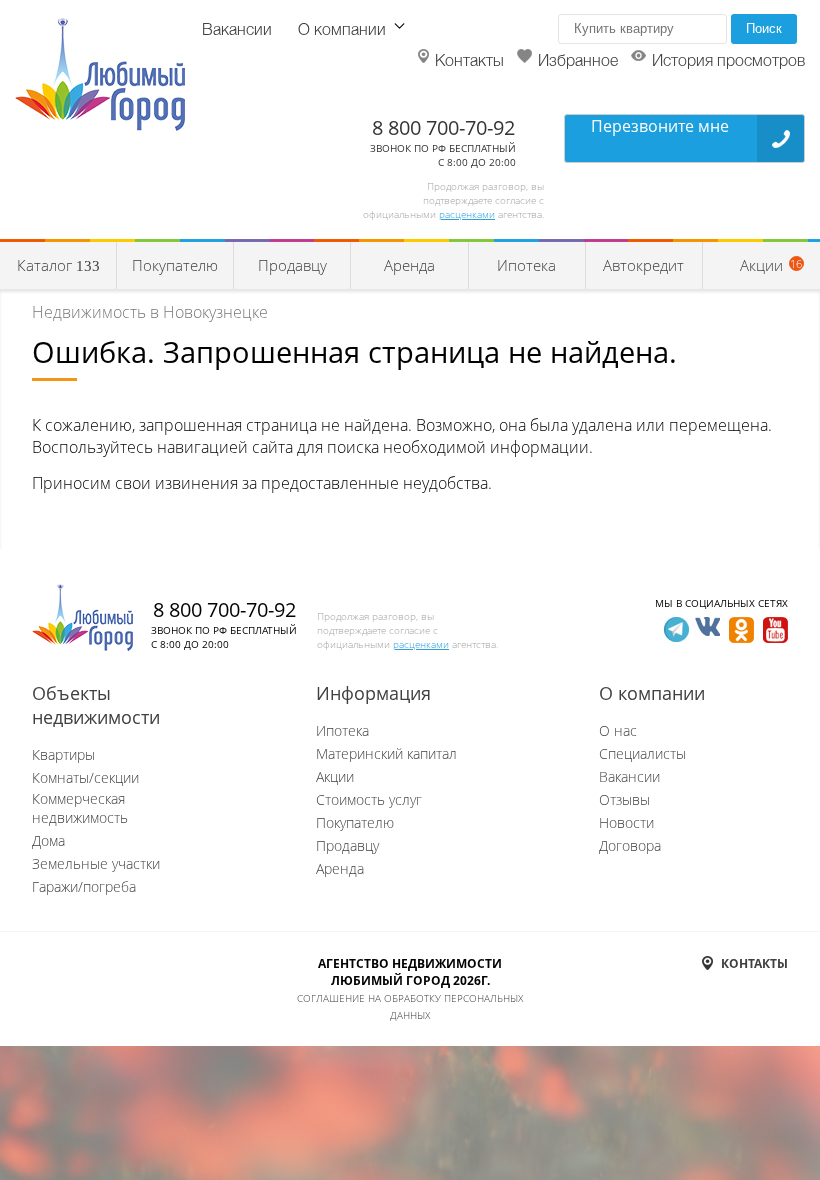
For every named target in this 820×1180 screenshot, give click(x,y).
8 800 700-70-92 (443, 127)
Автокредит (643, 265)
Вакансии (237, 31)
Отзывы (624, 799)
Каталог (58, 265)
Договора (630, 845)
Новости (626, 822)
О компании (342, 31)
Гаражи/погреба (84, 886)
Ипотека (526, 265)
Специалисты (642, 753)
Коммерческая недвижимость (80, 808)
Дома (48, 840)
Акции (335, 776)
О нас (618, 730)
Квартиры (63, 754)
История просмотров (728, 62)
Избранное (578, 62)
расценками (467, 214)
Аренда (409, 265)
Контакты (469, 62)
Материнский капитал (386, 753)
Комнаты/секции (85, 777)
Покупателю (175, 265)
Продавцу (292, 265)
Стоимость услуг (369, 799)
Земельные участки (96, 863)
